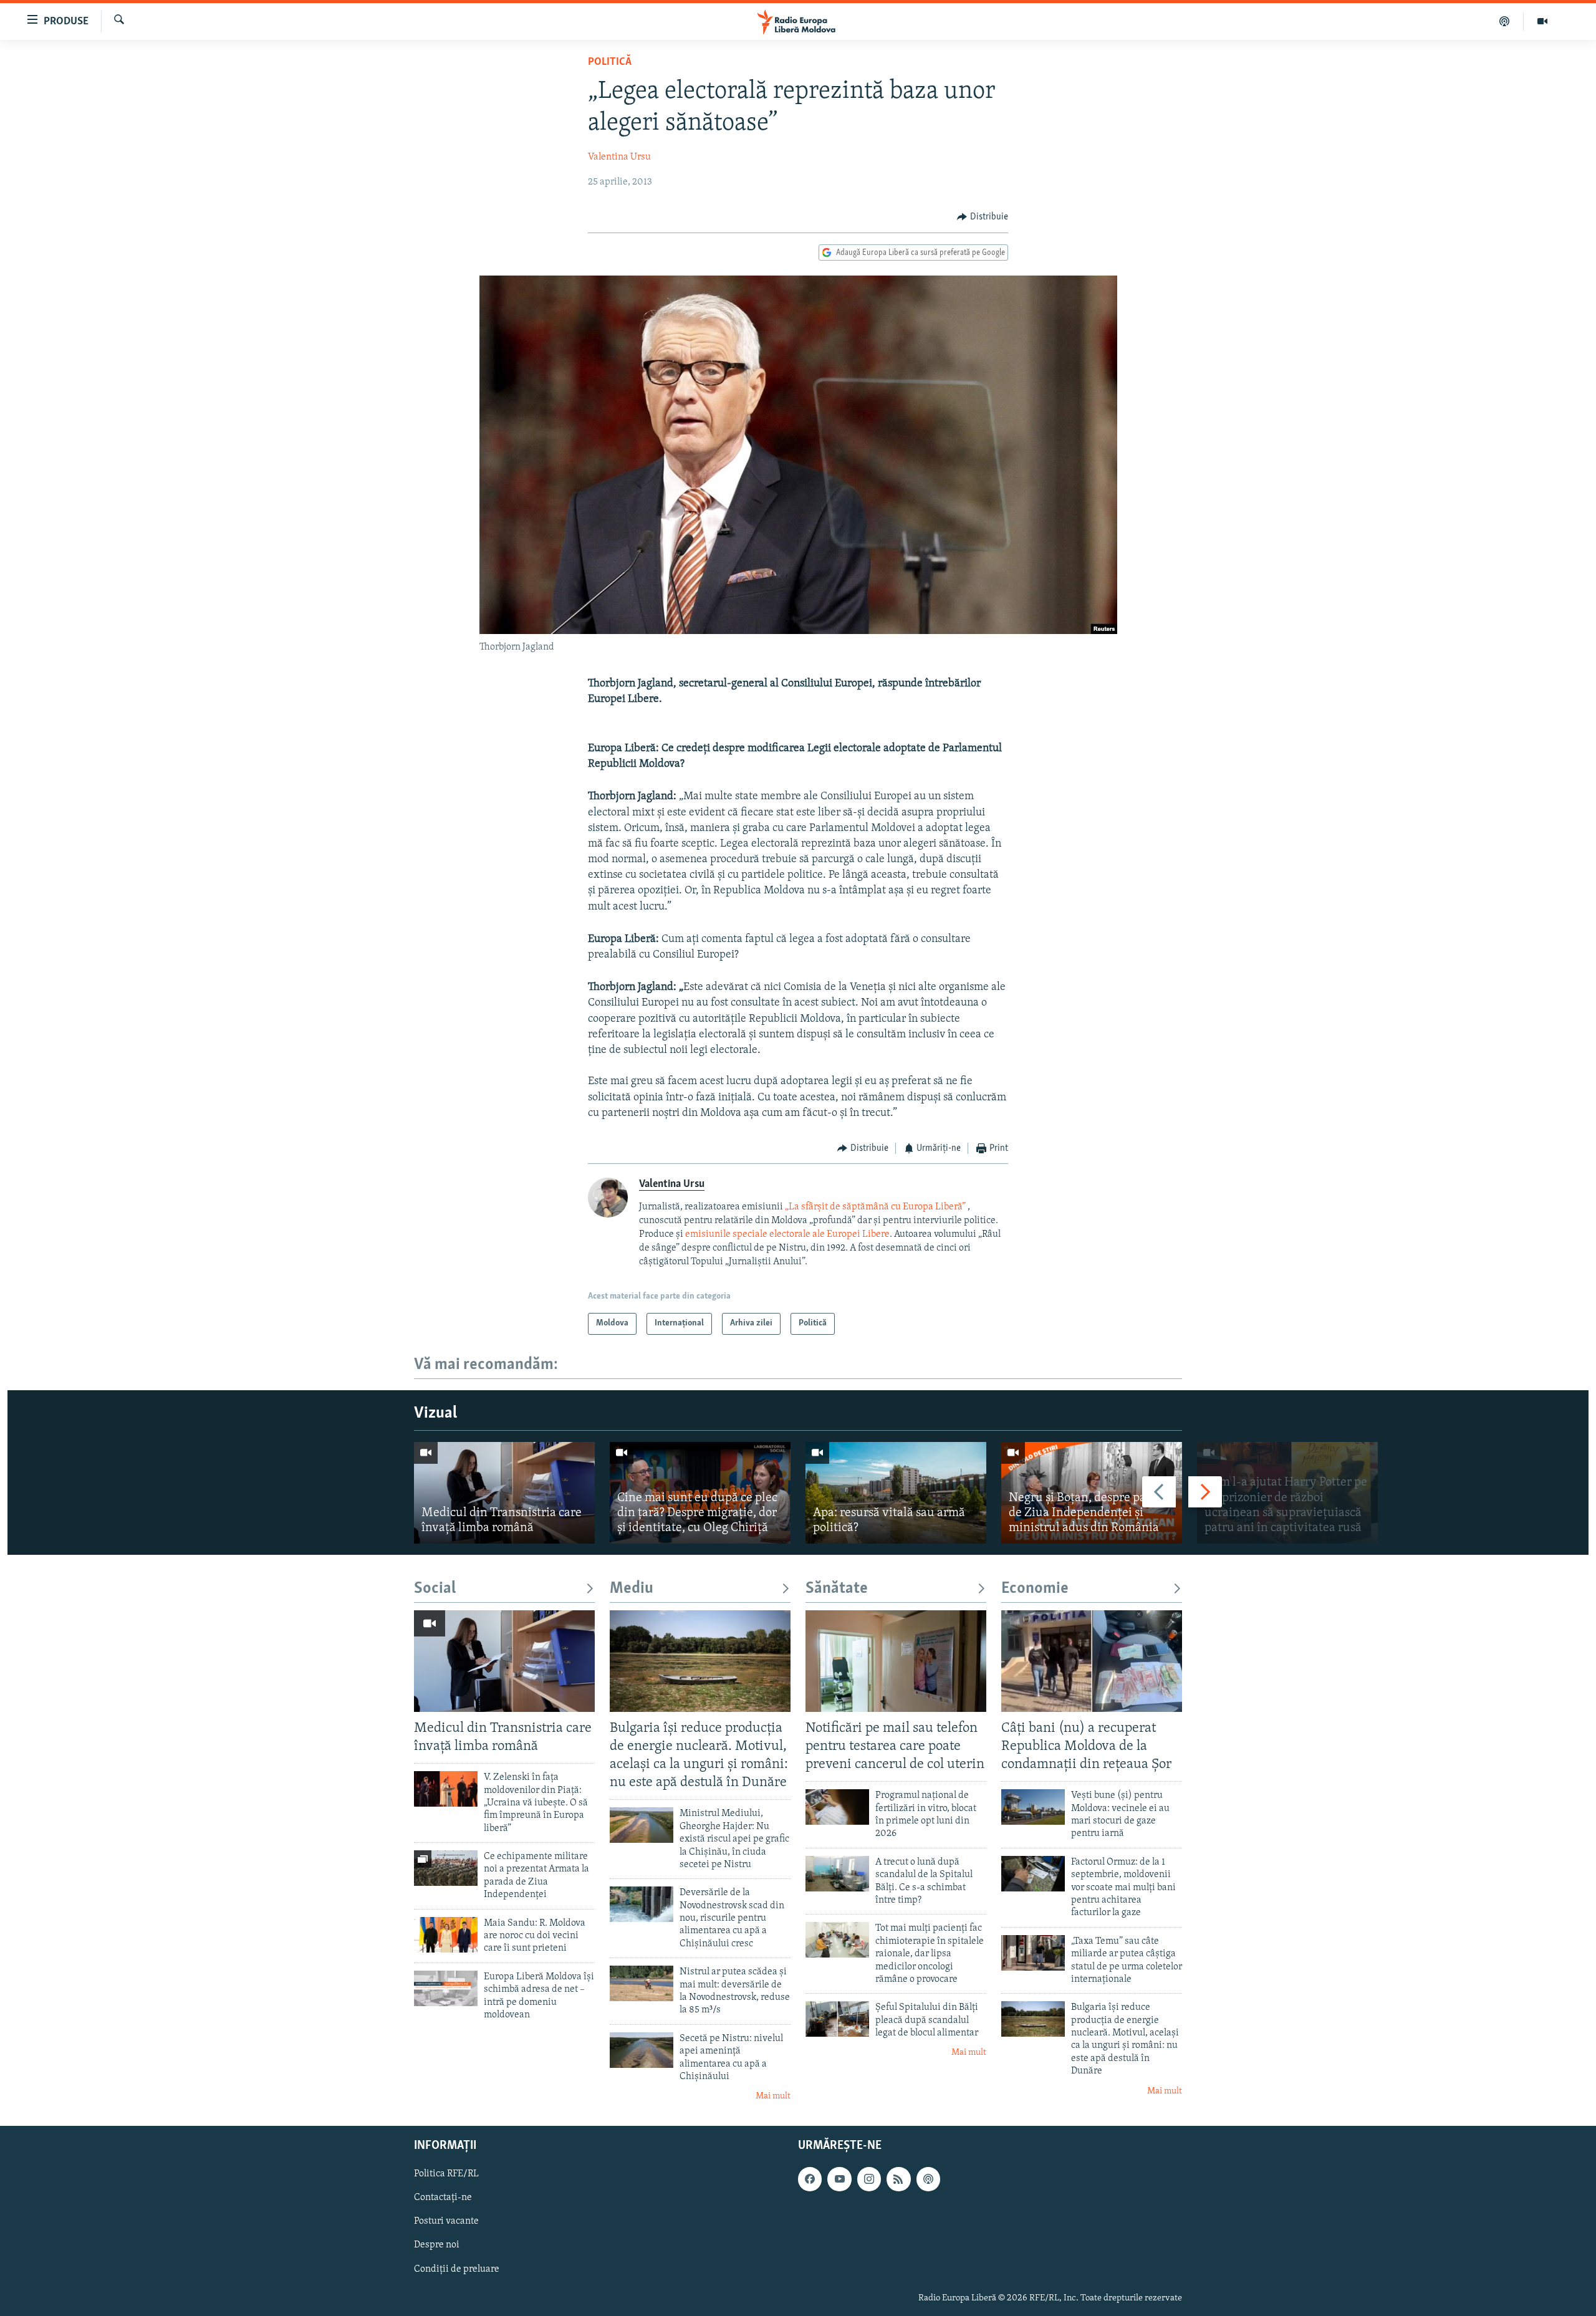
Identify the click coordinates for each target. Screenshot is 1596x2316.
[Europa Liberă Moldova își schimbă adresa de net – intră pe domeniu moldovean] (446, 1988)
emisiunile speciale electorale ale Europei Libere (787, 1234)
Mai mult (773, 2096)
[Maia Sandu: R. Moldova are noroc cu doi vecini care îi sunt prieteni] (446, 1935)
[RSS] (898, 2179)
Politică (610, 62)
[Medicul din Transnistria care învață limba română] (504, 1493)
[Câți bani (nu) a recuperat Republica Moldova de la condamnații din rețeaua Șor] (1092, 1661)
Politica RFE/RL (446, 2174)
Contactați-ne (443, 2198)
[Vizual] (1542, 21)
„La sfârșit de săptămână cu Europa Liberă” (875, 1207)
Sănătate (837, 1589)
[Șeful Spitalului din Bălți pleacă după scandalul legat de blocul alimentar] (837, 2019)
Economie (1035, 1589)
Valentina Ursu (619, 157)
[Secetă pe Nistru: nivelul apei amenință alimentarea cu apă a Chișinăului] (642, 2050)
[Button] (983, 217)
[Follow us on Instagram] (869, 2179)
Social (435, 1589)
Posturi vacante (446, 2221)
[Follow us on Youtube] (839, 2179)
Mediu (632, 1589)
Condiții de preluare (457, 2269)
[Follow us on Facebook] (810, 2179)
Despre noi (437, 2245)
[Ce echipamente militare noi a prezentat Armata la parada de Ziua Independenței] (446, 1868)
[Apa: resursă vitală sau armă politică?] (896, 1493)
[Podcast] (1505, 21)
